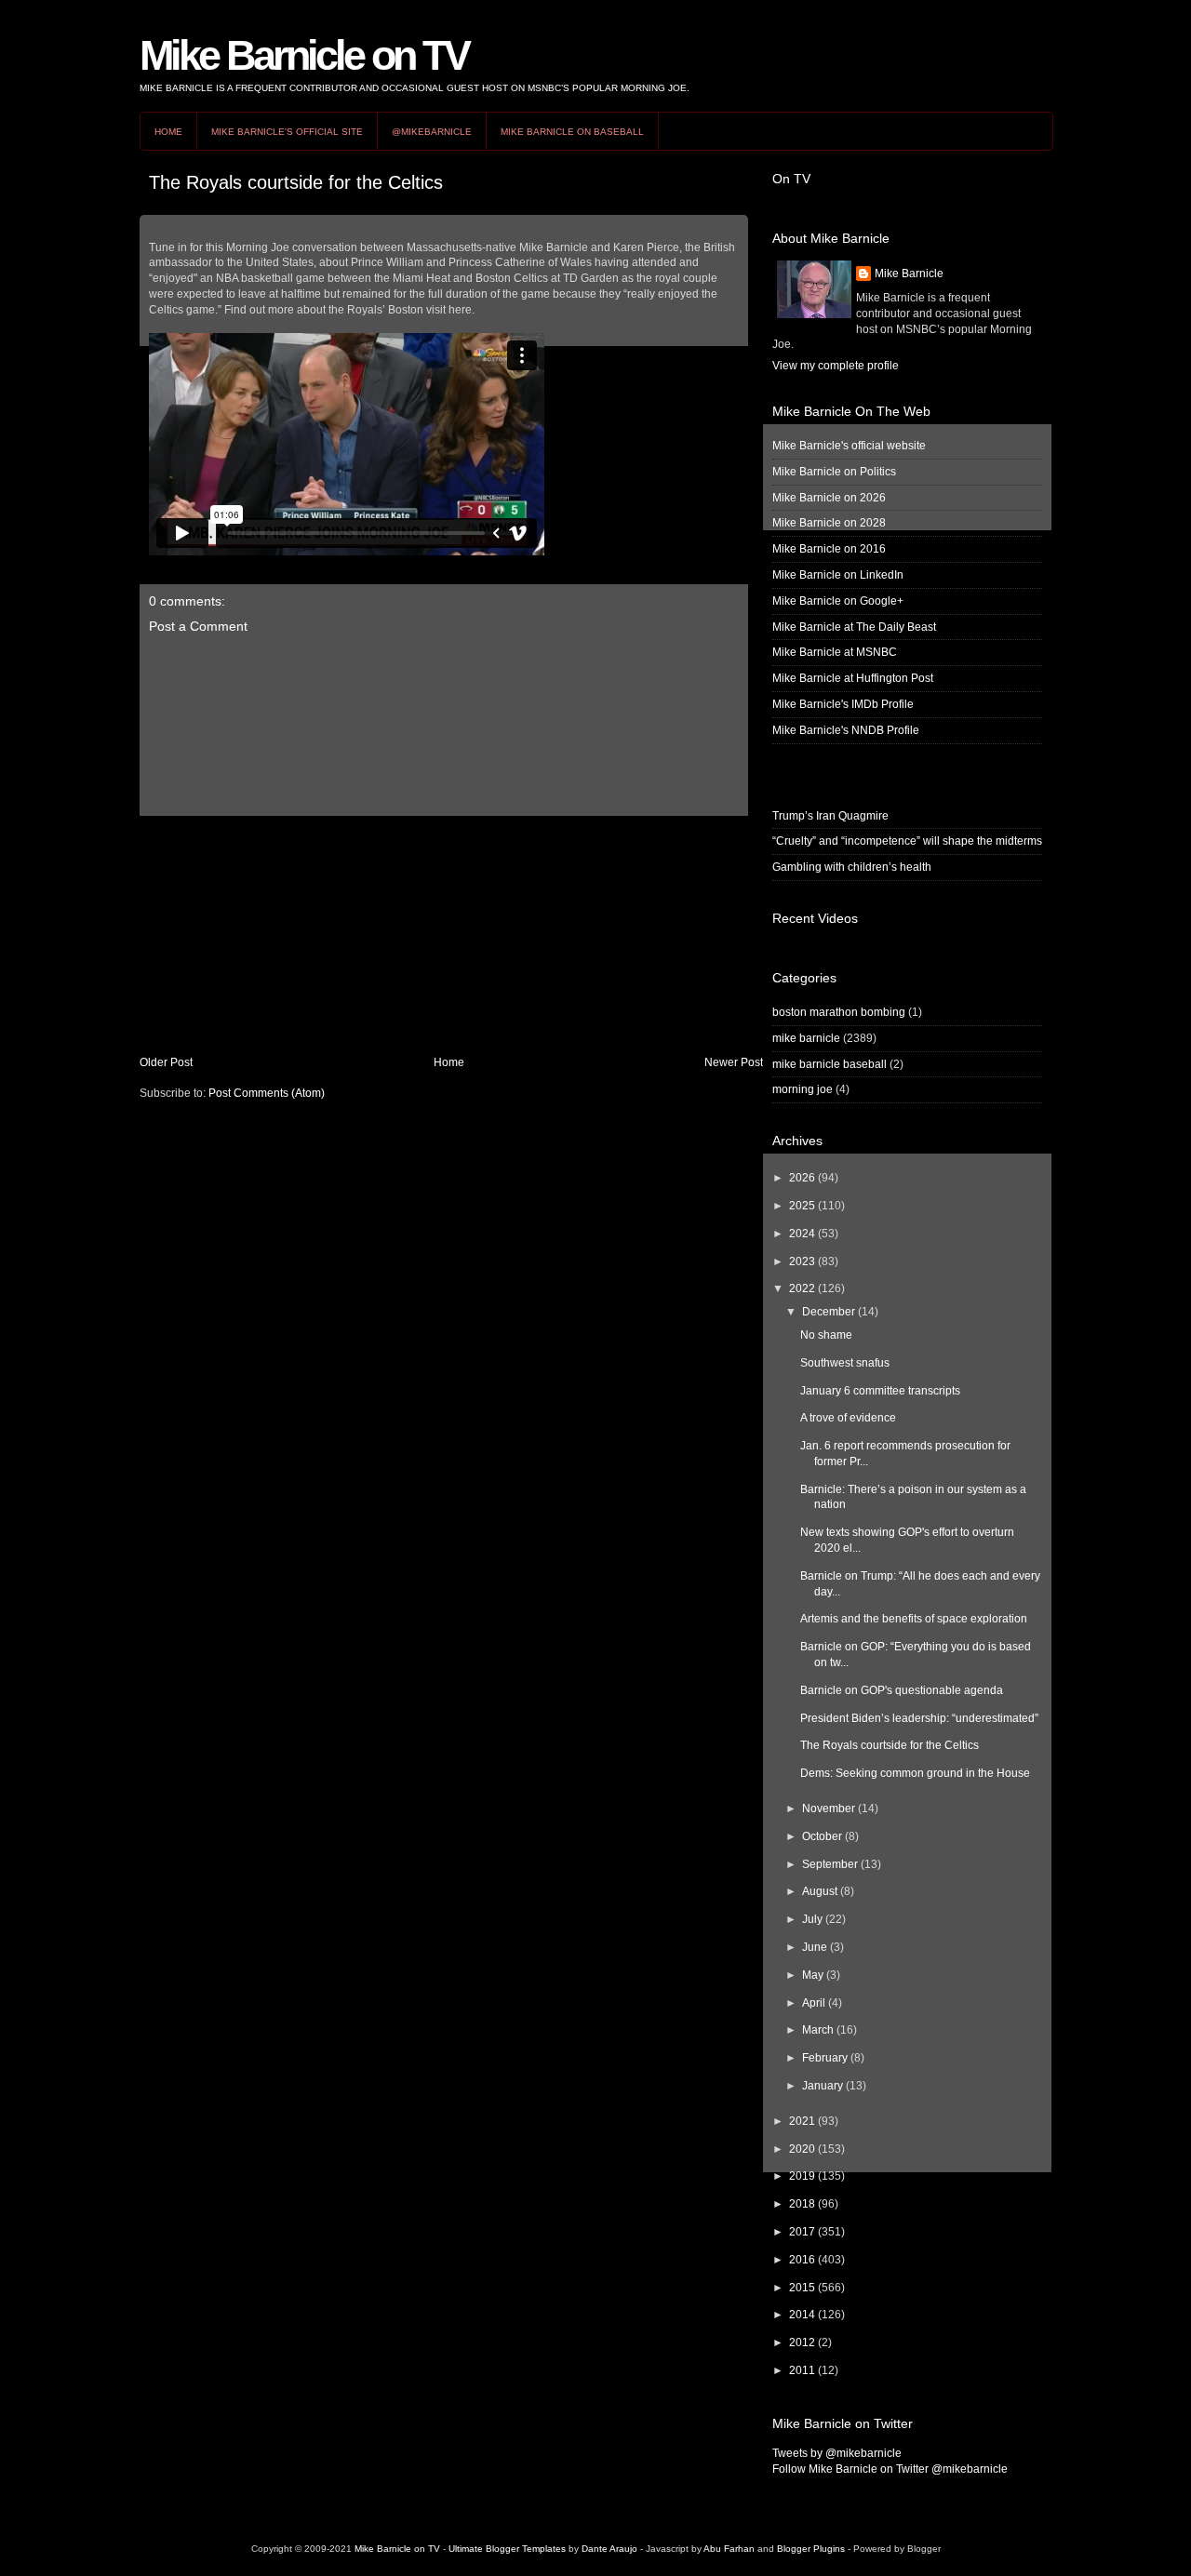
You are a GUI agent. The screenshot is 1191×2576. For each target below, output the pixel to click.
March (818, 2030)
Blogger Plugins (811, 2549)
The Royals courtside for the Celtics (296, 182)
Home (168, 132)
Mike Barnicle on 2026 (829, 498)
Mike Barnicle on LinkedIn (838, 575)
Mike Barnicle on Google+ (838, 601)
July (812, 1919)
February (825, 2058)
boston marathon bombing (839, 1012)
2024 (802, 1234)
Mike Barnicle (909, 274)
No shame (826, 1335)
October (822, 1836)
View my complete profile (836, 366)
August (820, 1891)
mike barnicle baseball (830, 1064)
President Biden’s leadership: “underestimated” (919, 1718)
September (830, 1864)
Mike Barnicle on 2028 (829, 523)
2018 (802, 2204)
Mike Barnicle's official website (849, 446)
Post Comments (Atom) (267, 1093)
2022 (802, 1288)
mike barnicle (806, 1038)
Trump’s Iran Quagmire (830, 816)
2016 (802, 2260)
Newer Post (734, 1062)
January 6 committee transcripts (880, 1391)
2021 (802, 2121)
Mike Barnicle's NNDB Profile (846, 730)
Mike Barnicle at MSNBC (835, 652)
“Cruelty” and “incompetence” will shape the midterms (907, 841)
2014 (802, 2315)
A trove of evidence (848, 1418)
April (814, 2003)
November (829, 1809)
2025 (802, 1206)
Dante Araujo (609, 2549)
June (815, 1947)
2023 (802, 1261)
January (823, 2086)
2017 (802, 2232)
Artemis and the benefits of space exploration (914, 1619)
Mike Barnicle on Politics (834, 472)
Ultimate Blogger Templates (507, 2549)
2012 (802, 2342)
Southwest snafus (845, 1363)
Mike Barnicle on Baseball (572, 132)
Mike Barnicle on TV (304, 55)
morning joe (803, 1089)
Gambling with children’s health (852, 867)
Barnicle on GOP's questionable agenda (902, 1690)
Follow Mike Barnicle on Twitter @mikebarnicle (890, 2469)
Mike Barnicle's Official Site (287, 132)
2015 (802, 2288)
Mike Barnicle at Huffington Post (853, 678)
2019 (802, 2176)
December (829, 1312)
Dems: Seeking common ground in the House (915, 1773)
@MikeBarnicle (432, 132)
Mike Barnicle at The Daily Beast (854, 627)
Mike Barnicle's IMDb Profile (843, 704)
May (813, 1975)
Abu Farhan (729, 2549)
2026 (802, 1178)
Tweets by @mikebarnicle (837, 2453)
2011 (802, 2370)
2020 (802, 2149)
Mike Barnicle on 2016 (829, 549)
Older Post (166, 1062)
